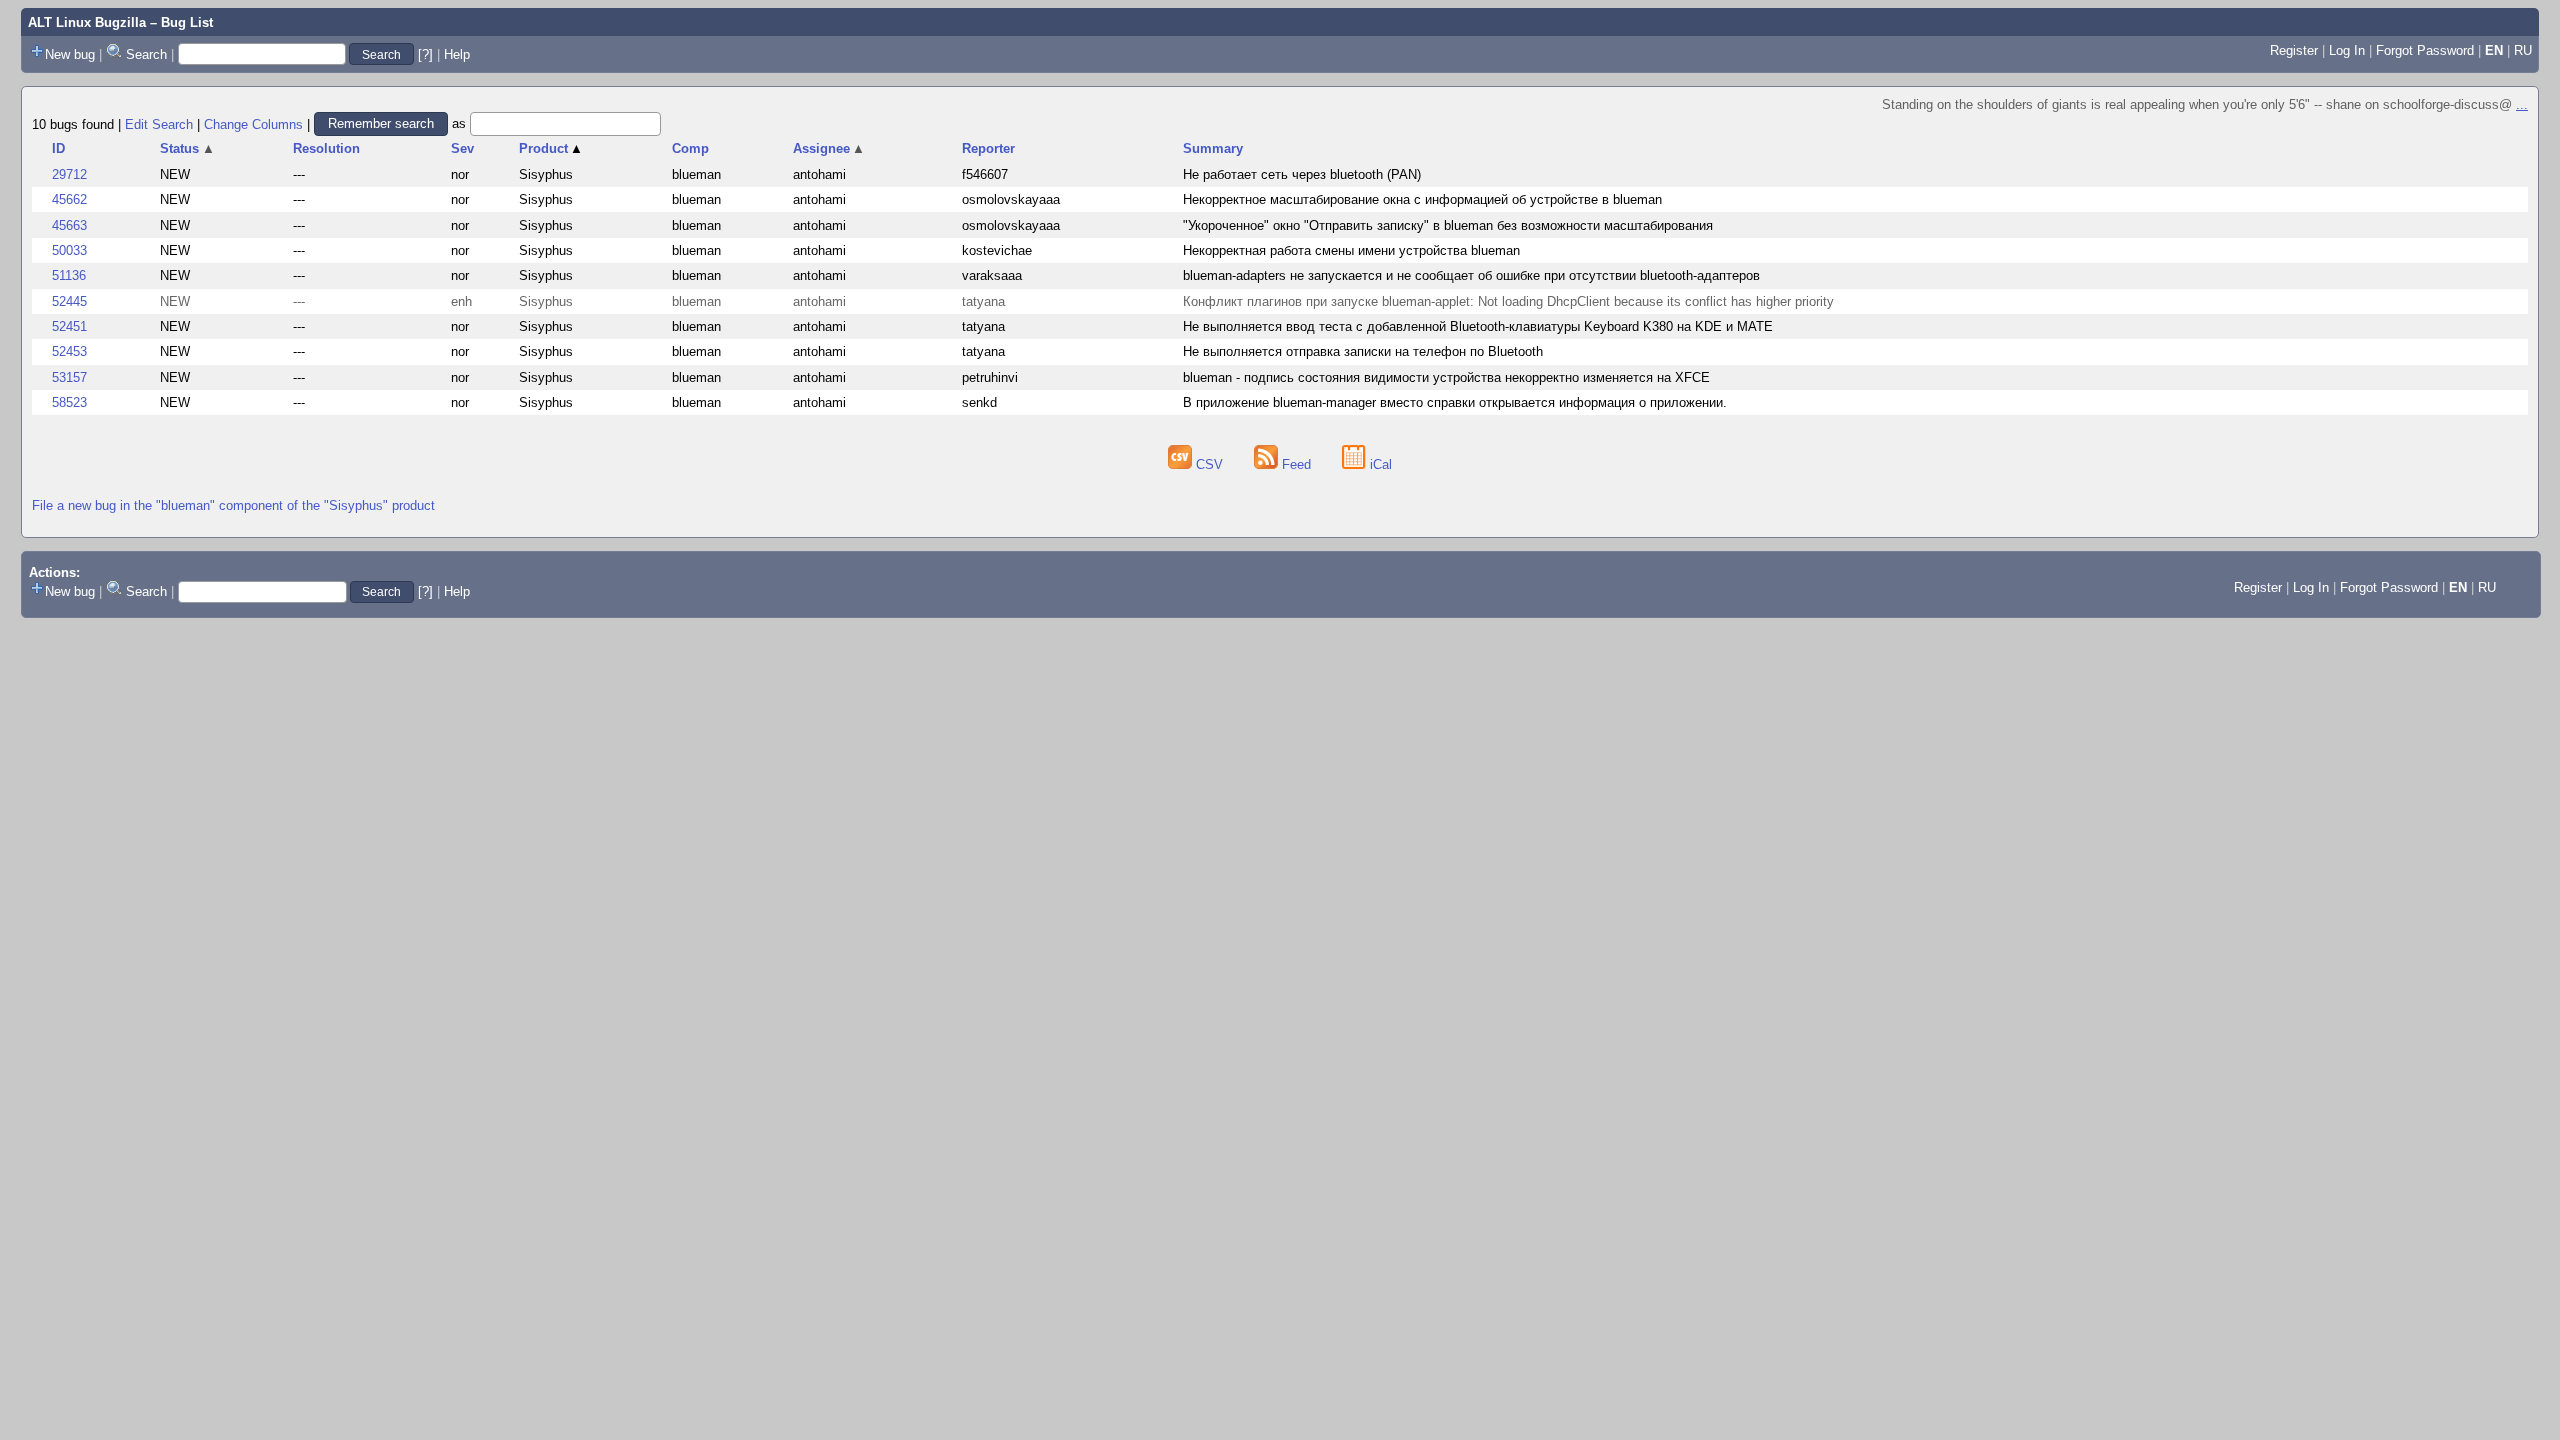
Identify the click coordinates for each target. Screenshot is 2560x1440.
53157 (69, 377)
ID (58, 148)
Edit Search (159, 123)
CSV (1209, 464)
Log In (2347, 50)
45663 (69, 225)
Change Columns (253, 123)
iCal (1379, 464)
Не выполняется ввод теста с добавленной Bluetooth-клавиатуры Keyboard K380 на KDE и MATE (1478, 326)
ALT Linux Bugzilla (87, 22)
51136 (69, 275)
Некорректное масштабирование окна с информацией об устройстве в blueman (1422, 199)
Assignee (829, 148)
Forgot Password (2425, 50)
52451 (69, 326)
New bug (70, 54)
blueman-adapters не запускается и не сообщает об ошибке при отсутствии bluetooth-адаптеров (1471, 275)
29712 (69, 174)
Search (146, 54)
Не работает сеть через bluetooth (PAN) (1302, 174)
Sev (462, 148)
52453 (69, 351)
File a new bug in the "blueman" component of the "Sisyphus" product (233, 505)
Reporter (988, 148)
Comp (690, 148)
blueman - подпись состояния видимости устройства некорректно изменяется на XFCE (1446, 377)
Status (187, 148)
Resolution (326, 148)
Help (457, 54)
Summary (1213, 148)
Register (2294, 50)
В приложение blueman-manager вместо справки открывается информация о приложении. (1455, 402)
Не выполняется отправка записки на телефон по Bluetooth (1363, 351)
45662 (69, 199)
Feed (1296, 464)
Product (551, 148)
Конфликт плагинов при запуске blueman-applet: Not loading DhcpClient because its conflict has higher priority (1508, 301)
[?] (425, 54)
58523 (69, 402)
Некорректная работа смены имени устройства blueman (1351, 250)
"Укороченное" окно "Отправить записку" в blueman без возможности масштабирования (1448, 225)
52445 (69, 301)
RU (2523, 50)
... (2522, 104)
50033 (69, 250)
